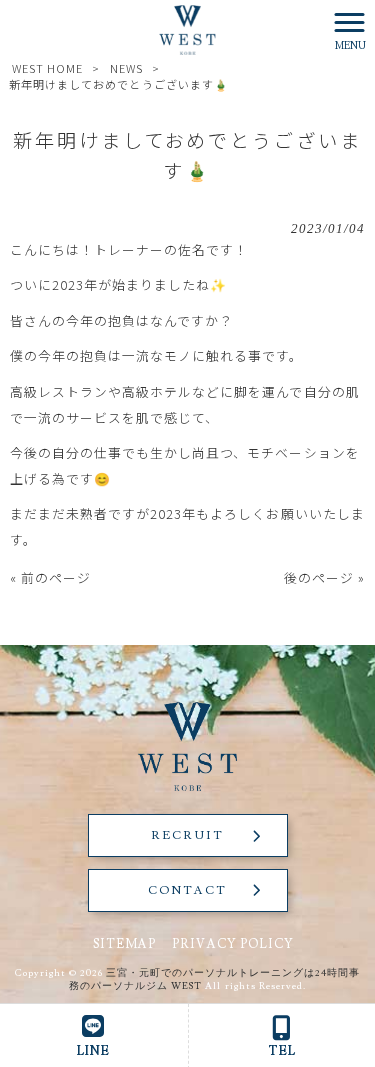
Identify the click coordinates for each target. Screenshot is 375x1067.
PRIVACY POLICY (232, 944)
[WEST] (188, 27)
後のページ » (324, 577)
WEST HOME (47, 68)
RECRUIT (187, 835)
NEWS (126, 68)
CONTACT (187, 890)
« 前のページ (50, 577)
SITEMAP (124, 944)
